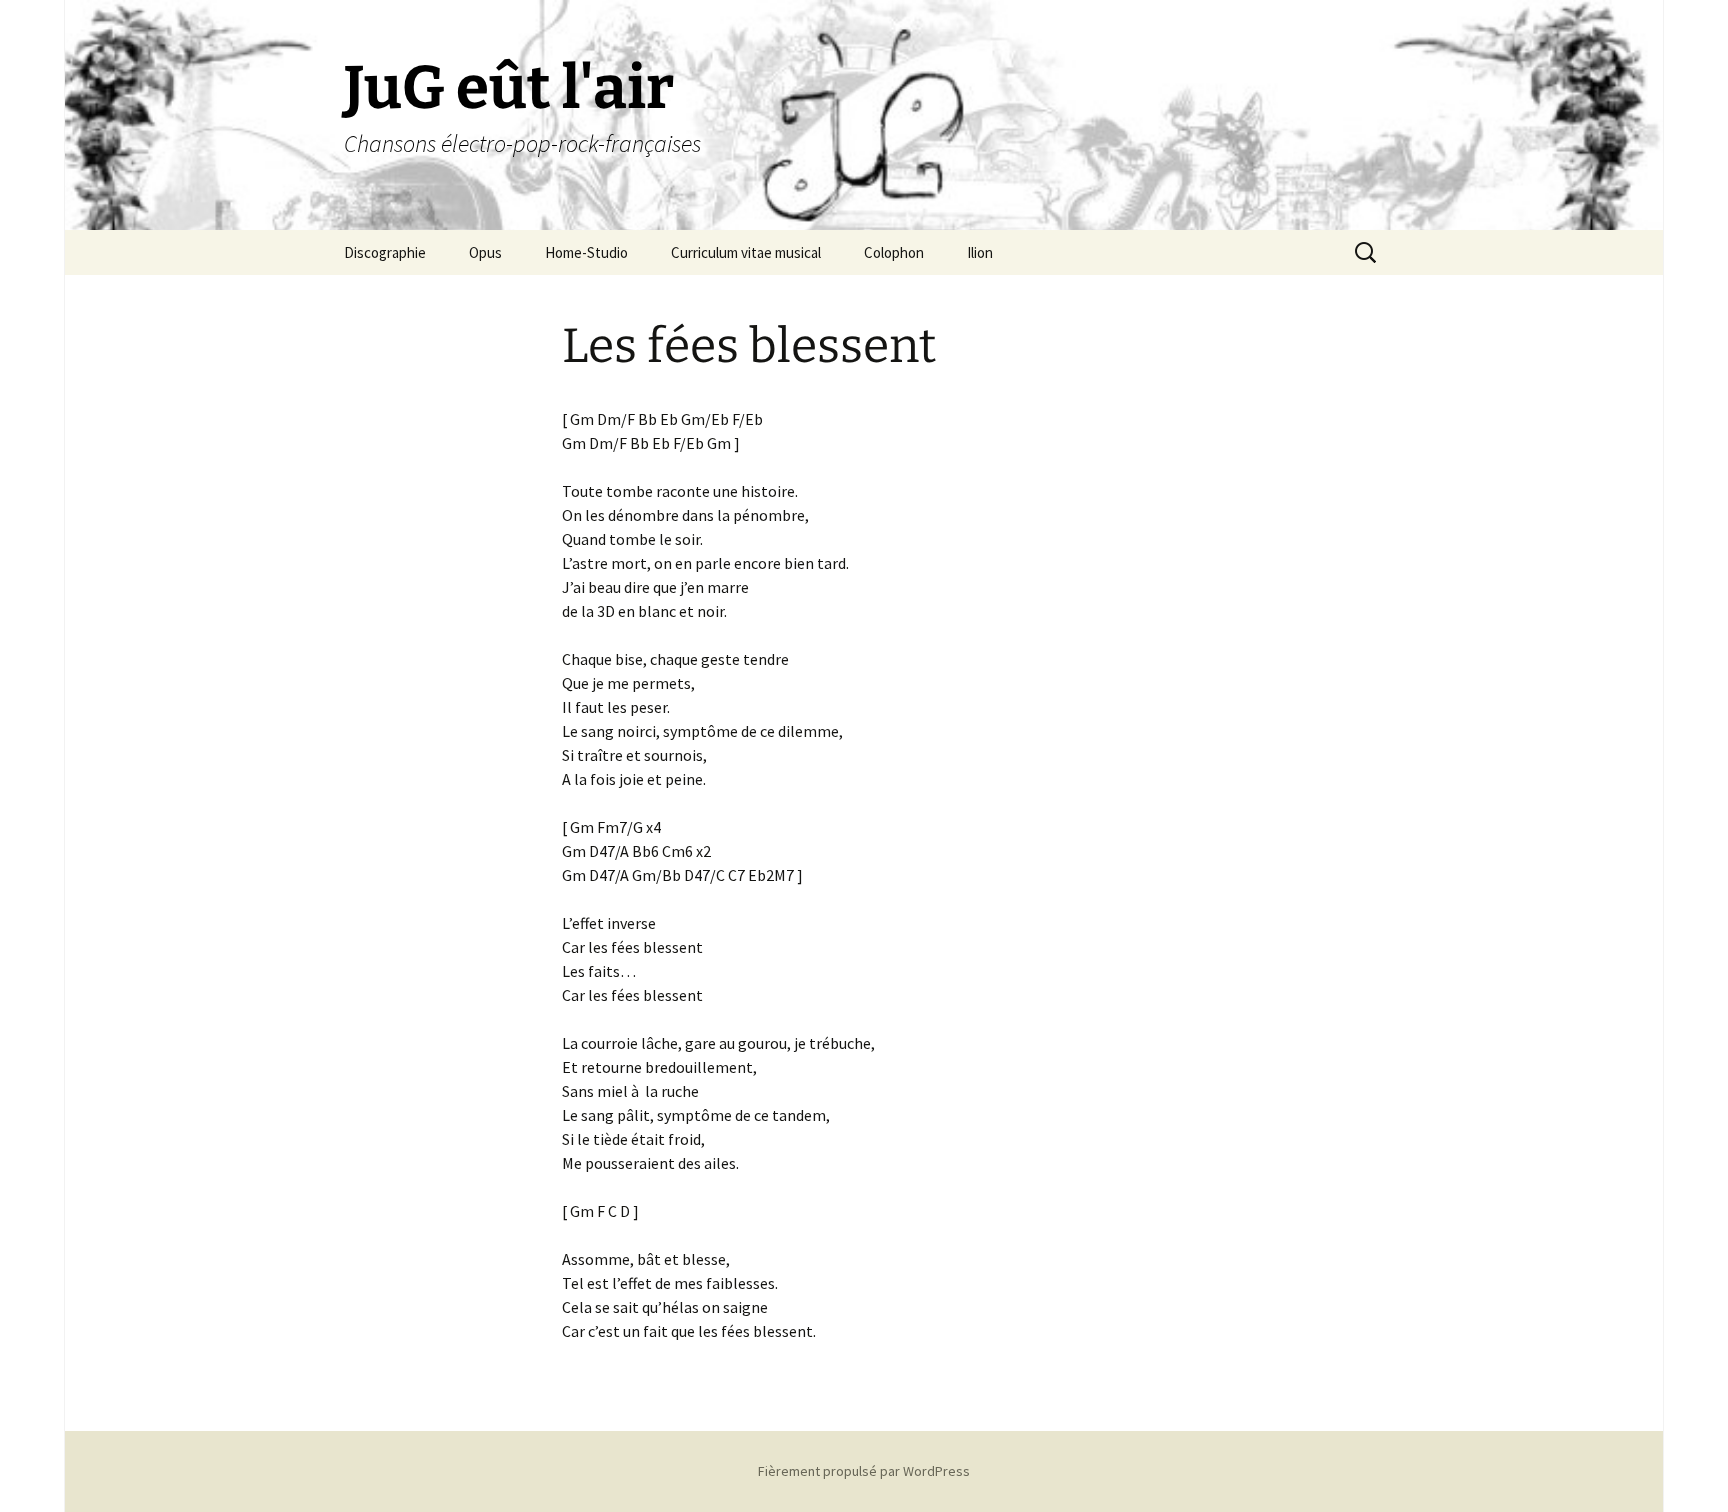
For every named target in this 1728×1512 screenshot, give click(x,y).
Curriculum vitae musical (746, 252)
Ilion (980, 252)
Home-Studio (586, 252)
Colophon (894, 252)
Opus (485, 252)
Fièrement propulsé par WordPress (864, 1471)
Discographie (385, 252)
